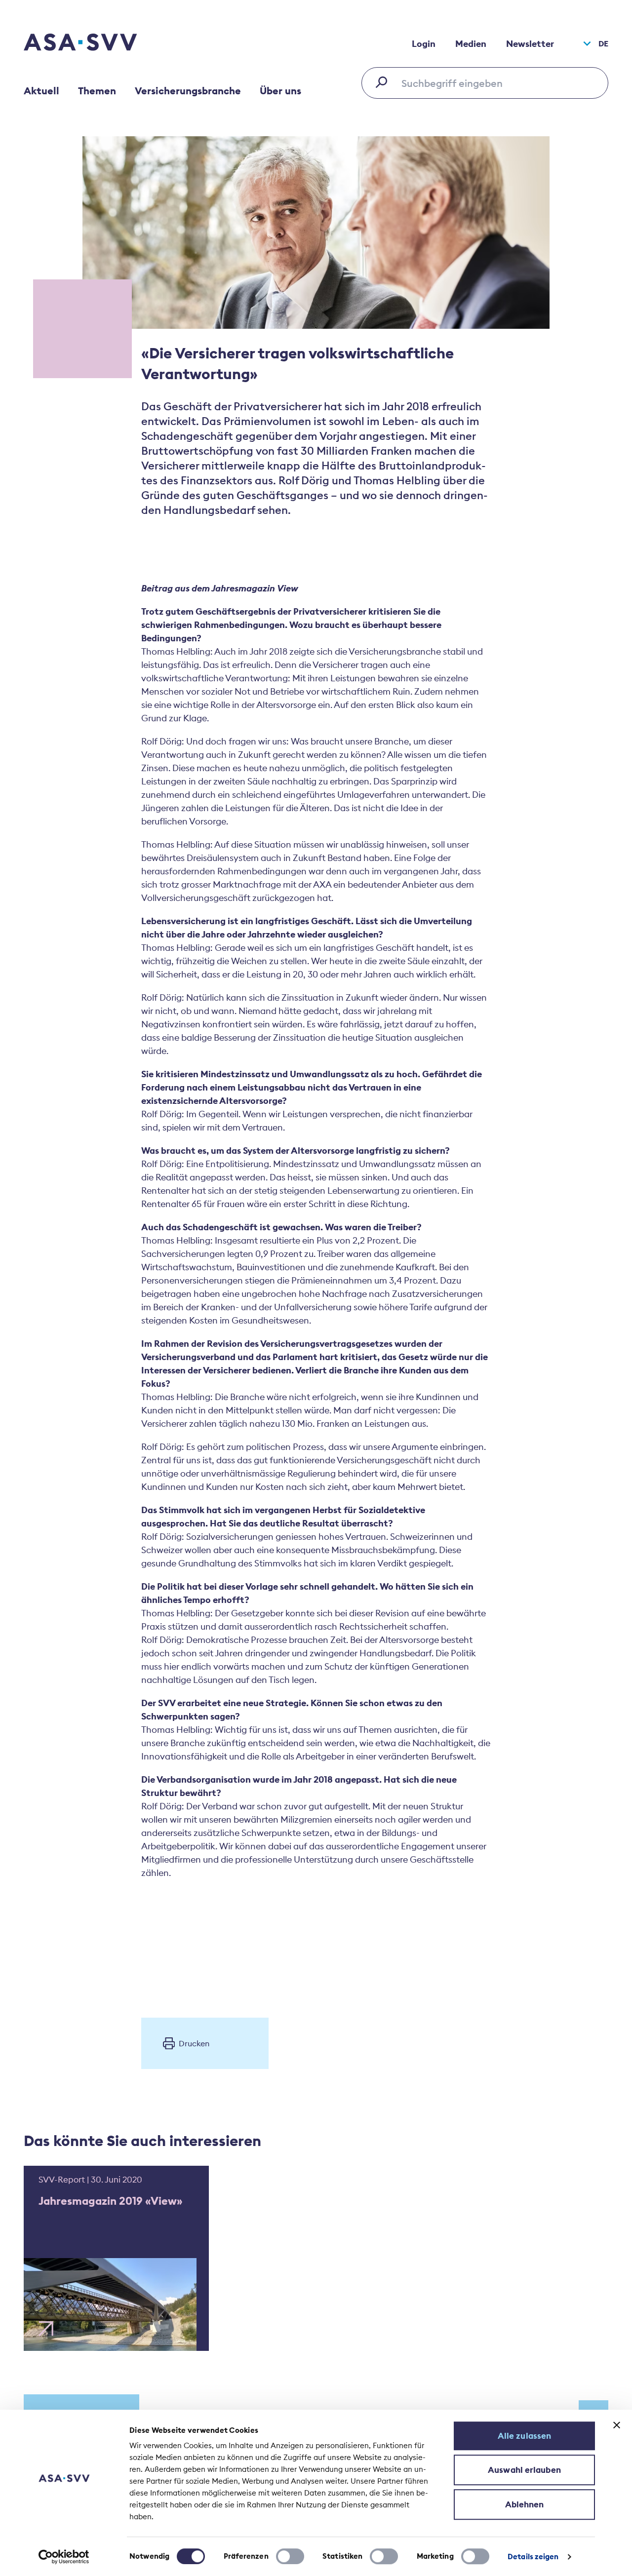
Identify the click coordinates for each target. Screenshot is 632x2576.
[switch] (290, 2556)
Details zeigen (533, 2556)
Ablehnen (525, 2504)
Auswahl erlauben (524, 2470)
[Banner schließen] (617, 2425)
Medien (471, 44)
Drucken (194, 2043)
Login (424, 44)
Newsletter (530, 44)
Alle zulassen (524, 2436)
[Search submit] (384, 82)
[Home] (98, 43)
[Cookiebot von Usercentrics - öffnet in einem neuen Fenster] (64, 2557)
